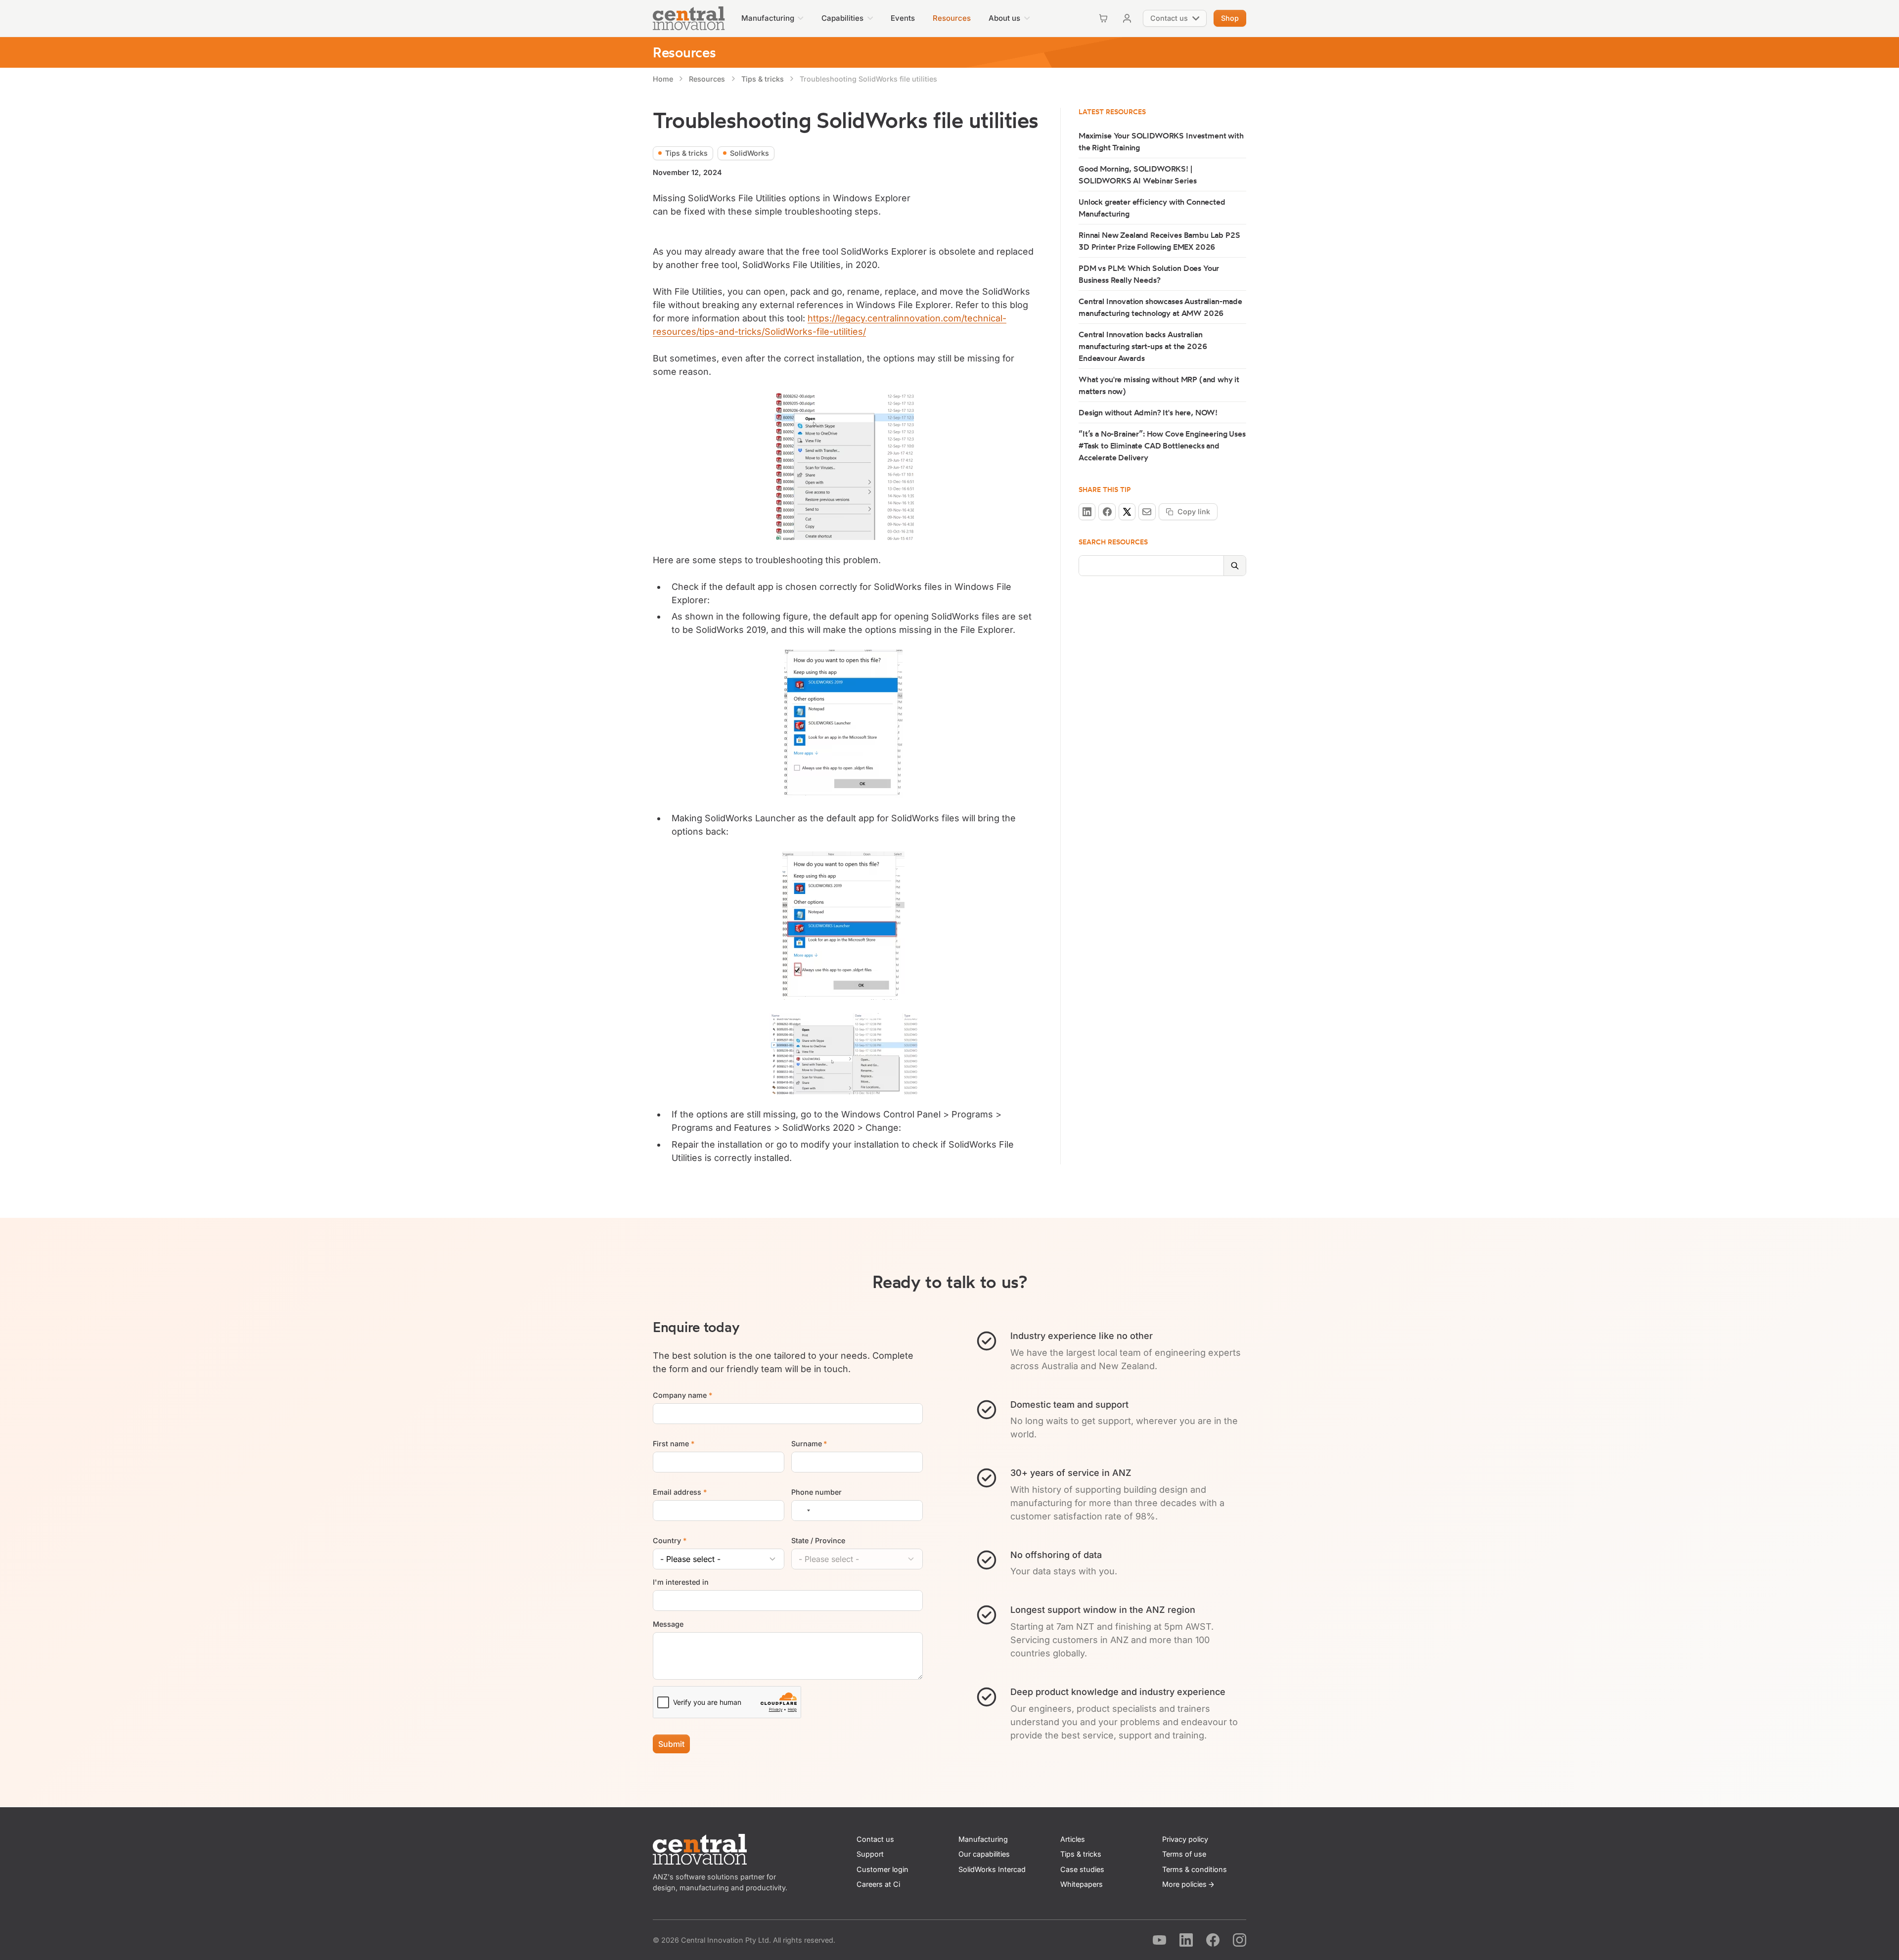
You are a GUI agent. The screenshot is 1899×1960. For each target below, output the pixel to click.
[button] (772, 18)
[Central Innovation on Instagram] (1240, 1940)
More (1184, 1884)
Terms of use (1184, 1854)
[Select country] (803, 1511)
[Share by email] (1147, 512)
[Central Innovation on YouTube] (1159, 1940)
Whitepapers (1082, 1884)
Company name (682, 1395)
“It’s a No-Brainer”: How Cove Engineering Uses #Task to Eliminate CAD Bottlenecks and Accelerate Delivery (1162, 445)
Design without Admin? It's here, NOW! (1148, 412)
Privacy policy (1185, 1839)
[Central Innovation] (689, 18)
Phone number (816, 1492)
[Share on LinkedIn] (1087, 512)
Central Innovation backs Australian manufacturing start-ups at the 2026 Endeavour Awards (1143, 346)
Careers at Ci (878, 1884)
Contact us (875, 1839)
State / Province (818, 1540)
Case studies (1082, 1869)
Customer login (882, 1869)
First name (674, 1444)
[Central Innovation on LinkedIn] (1186, 1940)
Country (670, 1540)
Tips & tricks (1081, 1854)
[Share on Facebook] (1107, 512)
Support (870, 1854)
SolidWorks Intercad (992, 1869)
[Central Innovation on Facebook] (1213, 1940)
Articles (1073, 1839)
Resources (684, 52)
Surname (809, 1444)
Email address (680, 1492)
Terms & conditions (1195, 1869)
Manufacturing (983, 1839)
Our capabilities (984, 1854)
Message (668, 1624)
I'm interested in (681, 1582)
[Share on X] (1127, 512)
